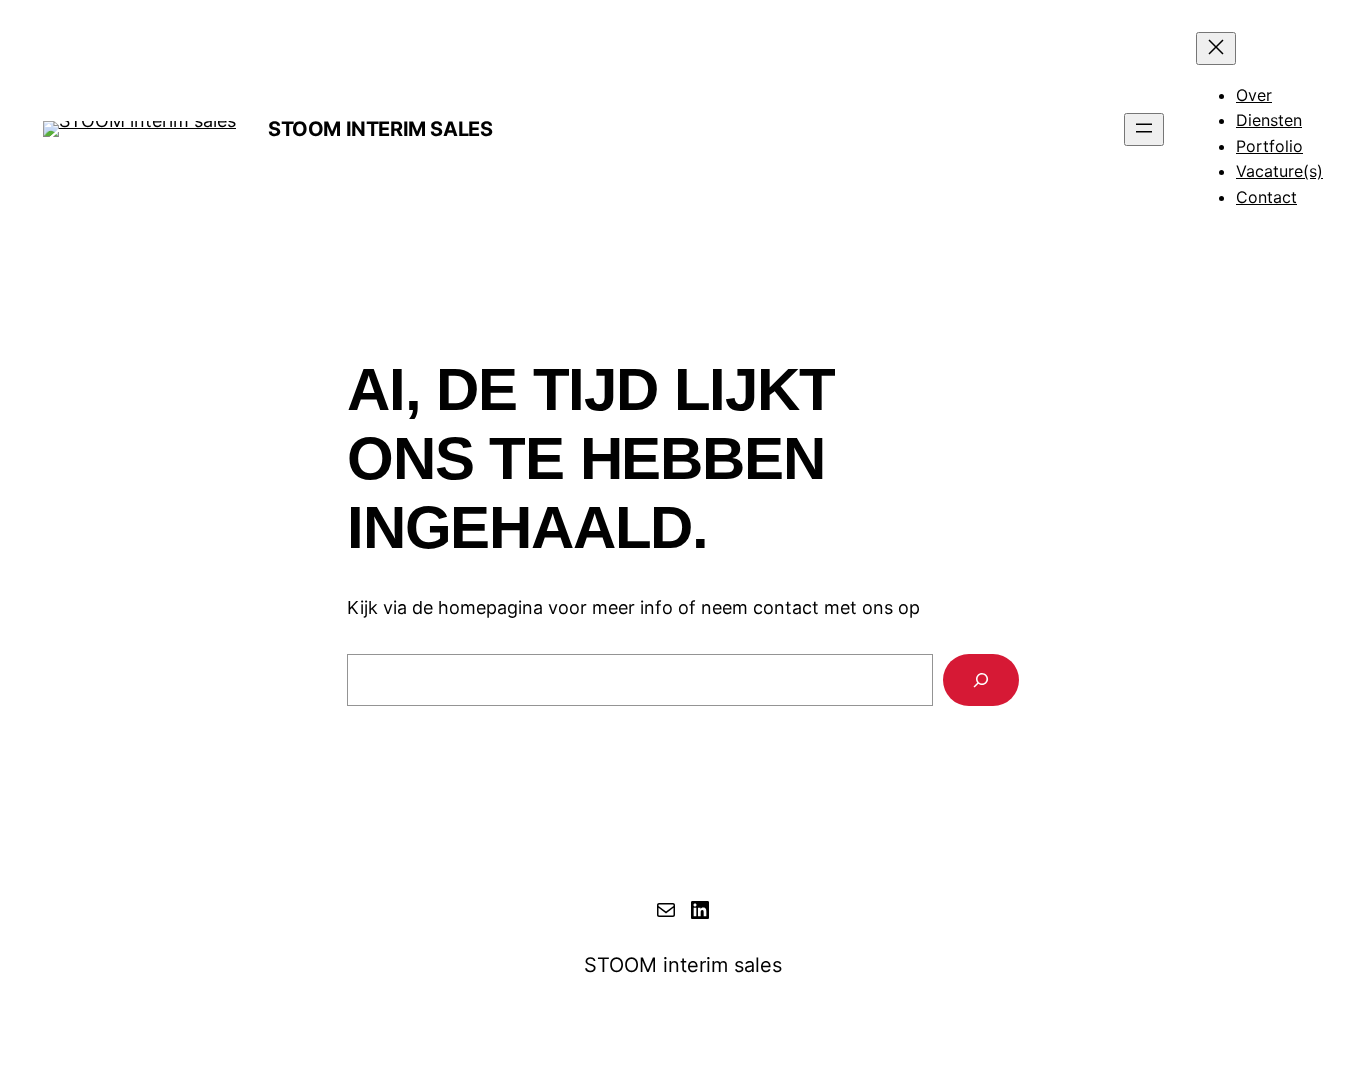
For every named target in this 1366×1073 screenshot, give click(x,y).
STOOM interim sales (380, 129)
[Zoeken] (981, 680)
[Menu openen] (1144, 129)
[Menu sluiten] (1216, 48)
